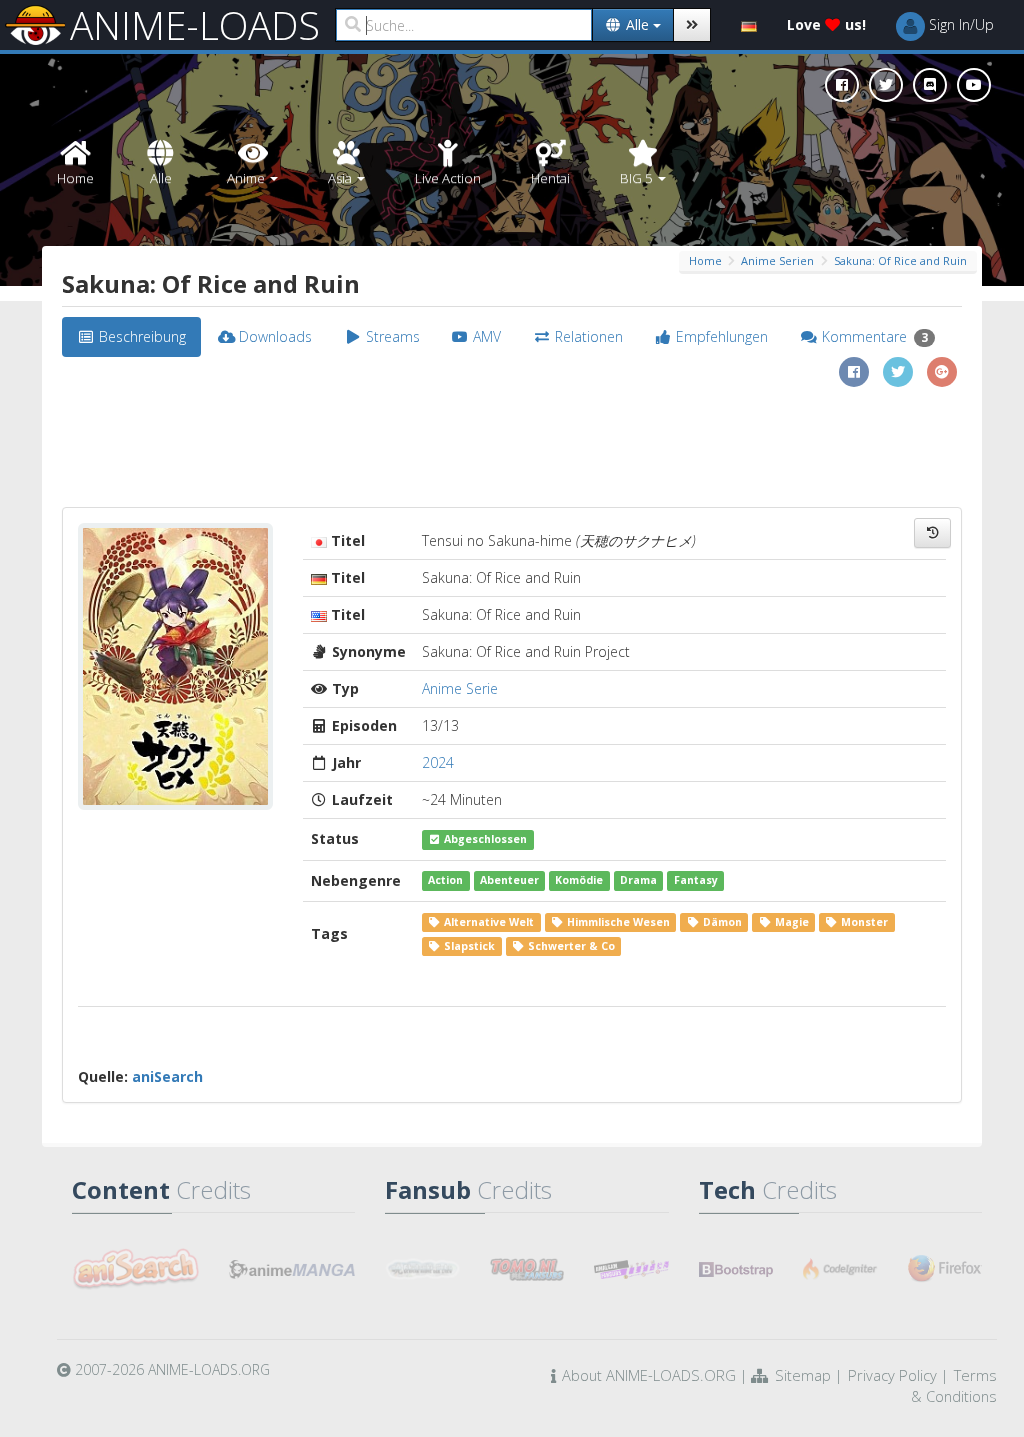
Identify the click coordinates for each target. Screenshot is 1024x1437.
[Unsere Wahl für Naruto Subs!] (527, 1269)
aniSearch (167, 1076)
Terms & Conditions (954, 1385)
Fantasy (696, 881)
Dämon (721, 922)
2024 (438, 762)
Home (705, 260)
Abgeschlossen (484, 839)
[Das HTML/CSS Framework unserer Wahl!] (736, 1269)
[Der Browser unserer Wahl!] (945, 1269)
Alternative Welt (487, 922)
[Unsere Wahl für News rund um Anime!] (292, 1269)
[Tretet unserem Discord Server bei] (930, 85)
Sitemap (803, 1375)
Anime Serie (460, 688)
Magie (790, 922)
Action (445, 881)
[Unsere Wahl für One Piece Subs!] (422, 1269)
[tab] (131, 337)
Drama (638, 881)
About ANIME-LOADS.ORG (649, 1375)
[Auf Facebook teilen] (854, 372)
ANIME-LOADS (195, 25)
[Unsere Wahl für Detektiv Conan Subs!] (631, 1269)
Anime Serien (777, 260)
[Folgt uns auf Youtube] (974, 85)
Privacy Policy (892, 1375)
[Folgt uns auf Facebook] (842, 85)
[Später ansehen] (932, 533)
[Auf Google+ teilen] (942, 372)
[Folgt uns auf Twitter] (886, 85)
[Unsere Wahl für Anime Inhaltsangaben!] (135, 1269)
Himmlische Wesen (617, 922)
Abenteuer (509, 881)
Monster (863, 922)
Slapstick (468, 946)
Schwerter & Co (570, 946)
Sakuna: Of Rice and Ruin (900, 260)
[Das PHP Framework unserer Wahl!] (840, 1269)
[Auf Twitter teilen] (898, 372)
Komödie (579, 881)
